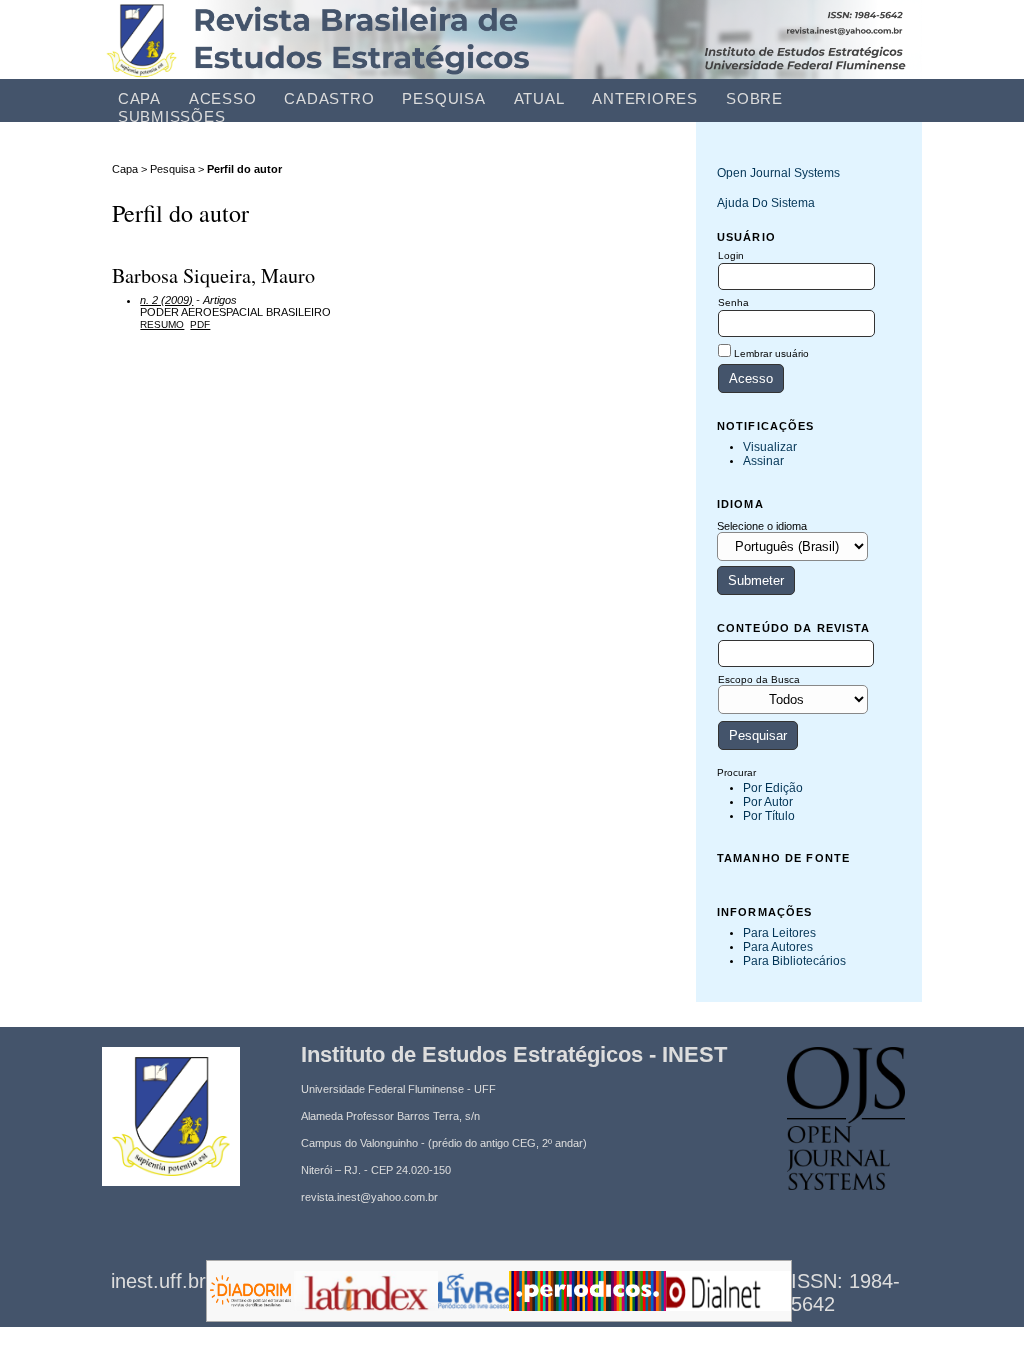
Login (731, 255)
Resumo (162, 324)
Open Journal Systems (778, 173)
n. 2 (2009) (166, 300)
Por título (769, 816)
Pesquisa (443, 98)
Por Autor (768, 802)
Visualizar (770, 447)
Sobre (754, 98)
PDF (200, 324)
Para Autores (778, 947)
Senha (733, 302)
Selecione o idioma (762, 526)
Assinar (763, 461)
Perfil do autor (244, 169)
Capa (139, 98)
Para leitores (779, 933)
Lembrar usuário (771, 353)
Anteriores (645, 98)
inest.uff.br (158, 1281)
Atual (539, 98)
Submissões (172, 116)
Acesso (223, 98)
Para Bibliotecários (794, 961)
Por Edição (773, 788)
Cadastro (329, 98)
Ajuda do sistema (766, 203)
